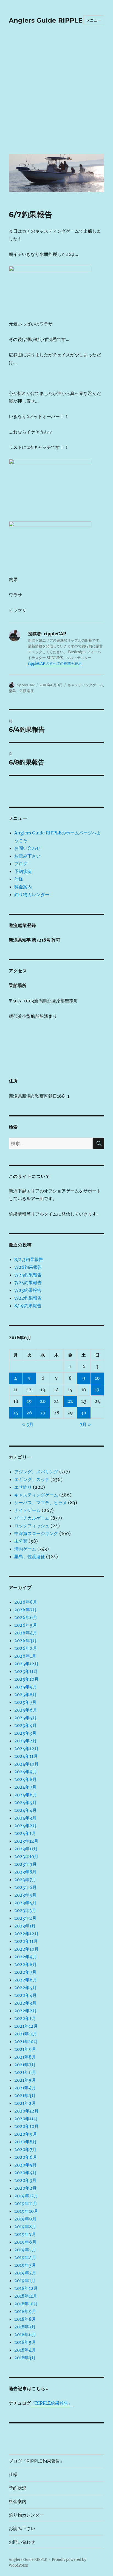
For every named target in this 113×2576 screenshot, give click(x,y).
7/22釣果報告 (28, 1298)
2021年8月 (25, 2057)
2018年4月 (25, 2350)
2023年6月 (26, 1887)
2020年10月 (26, 2126)
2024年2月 (26, 1826)
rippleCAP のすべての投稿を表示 (55, 664)
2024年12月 (26, 1748)
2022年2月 (26, 2011)
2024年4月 (26, 1810)
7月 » (85, 1424)
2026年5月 (26, 1625)
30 (84, 1413)
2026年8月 (26, 1602)
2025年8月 (26, 1694)
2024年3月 (25, 1818)
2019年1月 (25, 2281)
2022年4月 (26, 1995)
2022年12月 (26, 1934)
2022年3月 (25, 2003)
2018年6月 (25, 2334)
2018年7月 (25, 2327)
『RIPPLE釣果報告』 (52, 2403)
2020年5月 (26, 2165)
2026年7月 (26, 1610)
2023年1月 (25, 1926)
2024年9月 (26, 1772)
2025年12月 (26, 1664)
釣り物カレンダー (32, 894)
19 (29, 1401)
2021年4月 (25, 2088)
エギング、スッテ (32, 1479)
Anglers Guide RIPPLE (46, 20)
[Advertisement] (56, 93)
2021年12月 (26, 2026)
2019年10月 (26, 2211)
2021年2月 (25, 2103)
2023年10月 (26, 1856)
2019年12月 (26, 2196)
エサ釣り (23, 1487)
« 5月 (28, 1424)
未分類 (21, 1541)
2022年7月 (25, 1972)
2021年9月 (25, 2049)
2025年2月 (26, 1741)
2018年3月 (25, 2358)
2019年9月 (25, 2219)
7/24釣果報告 (28, 1282)
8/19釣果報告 (28, 1306)
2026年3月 (26, 1640)
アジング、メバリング (36, 1472)
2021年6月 (25, 2072)
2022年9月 (26, 1957)
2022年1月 (25, 2018)
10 (97, 1378)
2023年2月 (25, 1918)
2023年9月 (26, 1864)
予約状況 (23, 871)
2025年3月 (25, 1733)
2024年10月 (26, 1764)
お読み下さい (27, 856)
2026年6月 (26, 1617)
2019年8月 (25, 2227)
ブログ (21, 864)
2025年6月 (26, 1710)
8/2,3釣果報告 (29, 1259)
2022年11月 (26, 1941)
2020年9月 (26, 2134)
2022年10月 (26, 1949)
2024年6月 (26, 1795)
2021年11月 (26, 2034)
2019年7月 (25, 2234)
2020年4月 (26, 2173)
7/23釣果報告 (28, 1290)
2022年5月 (26, 1987)
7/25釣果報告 (28, 1275)
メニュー (94, 20)
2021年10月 (26, 2041)
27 (43, 1413)
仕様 (19, 879)
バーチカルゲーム (32, 1518)
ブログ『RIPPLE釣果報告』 (37, 2461)
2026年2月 (26, 1648)
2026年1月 (25, 1656)
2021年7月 (25, 2065)
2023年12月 (26, 1841)
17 (97, 1390)
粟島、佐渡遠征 (21, 691)
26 (29, 1413)
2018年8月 (25, 2319)
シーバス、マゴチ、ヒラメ (41, 1503)
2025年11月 (26, 1671)
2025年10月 (26, 1679)
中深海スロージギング (36, 1533)
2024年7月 (25, 1787)
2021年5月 (25, 2080)
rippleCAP (26, 685)
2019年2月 (25, 2273)
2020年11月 (26, 2119)
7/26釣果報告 (28, 1267)
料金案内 (23, 887)
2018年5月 (25, 2342)
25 (16, 1413)
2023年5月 (25, 1895)
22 (70, 1401)
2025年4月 (26, 1725)
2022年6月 (26, 1980)
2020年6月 (26, 2157)
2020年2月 (26, 2188)
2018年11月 (26, 2296)
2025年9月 (26, 1687)
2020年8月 (26, 2142)
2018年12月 (26, 2288)
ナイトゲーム (27, 1510)
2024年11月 (26, 1756)
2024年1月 (25, 1833)
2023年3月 (25, 1910)
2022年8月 (26, 1964)
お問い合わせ (27, 848)
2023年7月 (25, 1880)
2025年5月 (26, 1718)
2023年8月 (25, 1872)
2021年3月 (25, 2095)
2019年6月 (25, 2242)
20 (43, 1401)
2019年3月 (25, 2265)
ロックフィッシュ (32, 1526)
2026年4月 (26, 1633)
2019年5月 (25, 2250)
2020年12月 (26, 2111)
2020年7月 (25, 2149)
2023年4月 (25, 1903)
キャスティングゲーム (85, 685)
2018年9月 (25, 2311)
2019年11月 (26, 2203)
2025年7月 (25, 1702)
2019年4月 (25, 2257)
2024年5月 (26, 1802)
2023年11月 (26, 1849)
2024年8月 (26, 1779)
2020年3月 (25, 2180)
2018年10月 (26, 2304)
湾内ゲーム (25, 1549)
